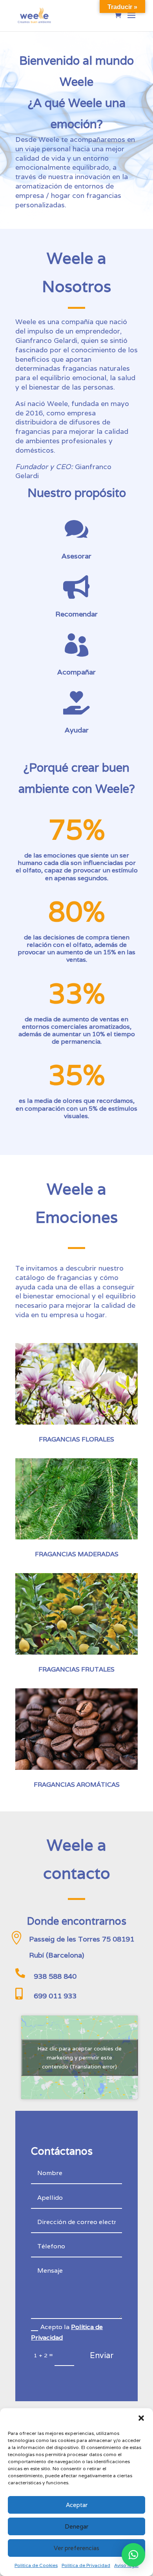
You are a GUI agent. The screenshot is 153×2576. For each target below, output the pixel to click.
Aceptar (77, 2505)
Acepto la (67, 2332)
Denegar (76, 2526)
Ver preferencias (76, 2548)
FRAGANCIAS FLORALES (76, 1439)
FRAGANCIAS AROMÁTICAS (77, 1785)
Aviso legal (126, 2565)
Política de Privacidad (86, 2565)
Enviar (102, 2355)
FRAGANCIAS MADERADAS (77, 1554)
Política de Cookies (36, 2565)
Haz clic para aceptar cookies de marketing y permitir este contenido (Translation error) (79, 2057)
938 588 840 (55, 1976)
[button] (141, 2418)
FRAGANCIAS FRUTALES (76, 1669)
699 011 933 (55, 1996)
